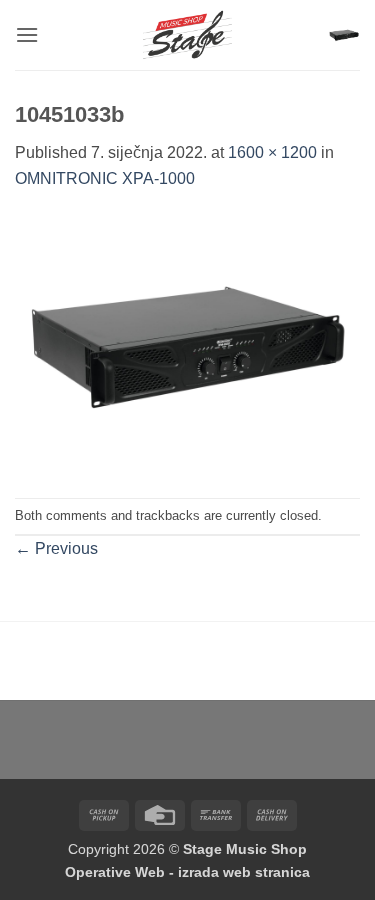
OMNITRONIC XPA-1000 (105, 178)
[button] (27, 34)
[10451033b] (187, 343)
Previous (56, 548)
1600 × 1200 (272, 152)
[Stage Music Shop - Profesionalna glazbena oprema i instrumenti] (187, 35)
